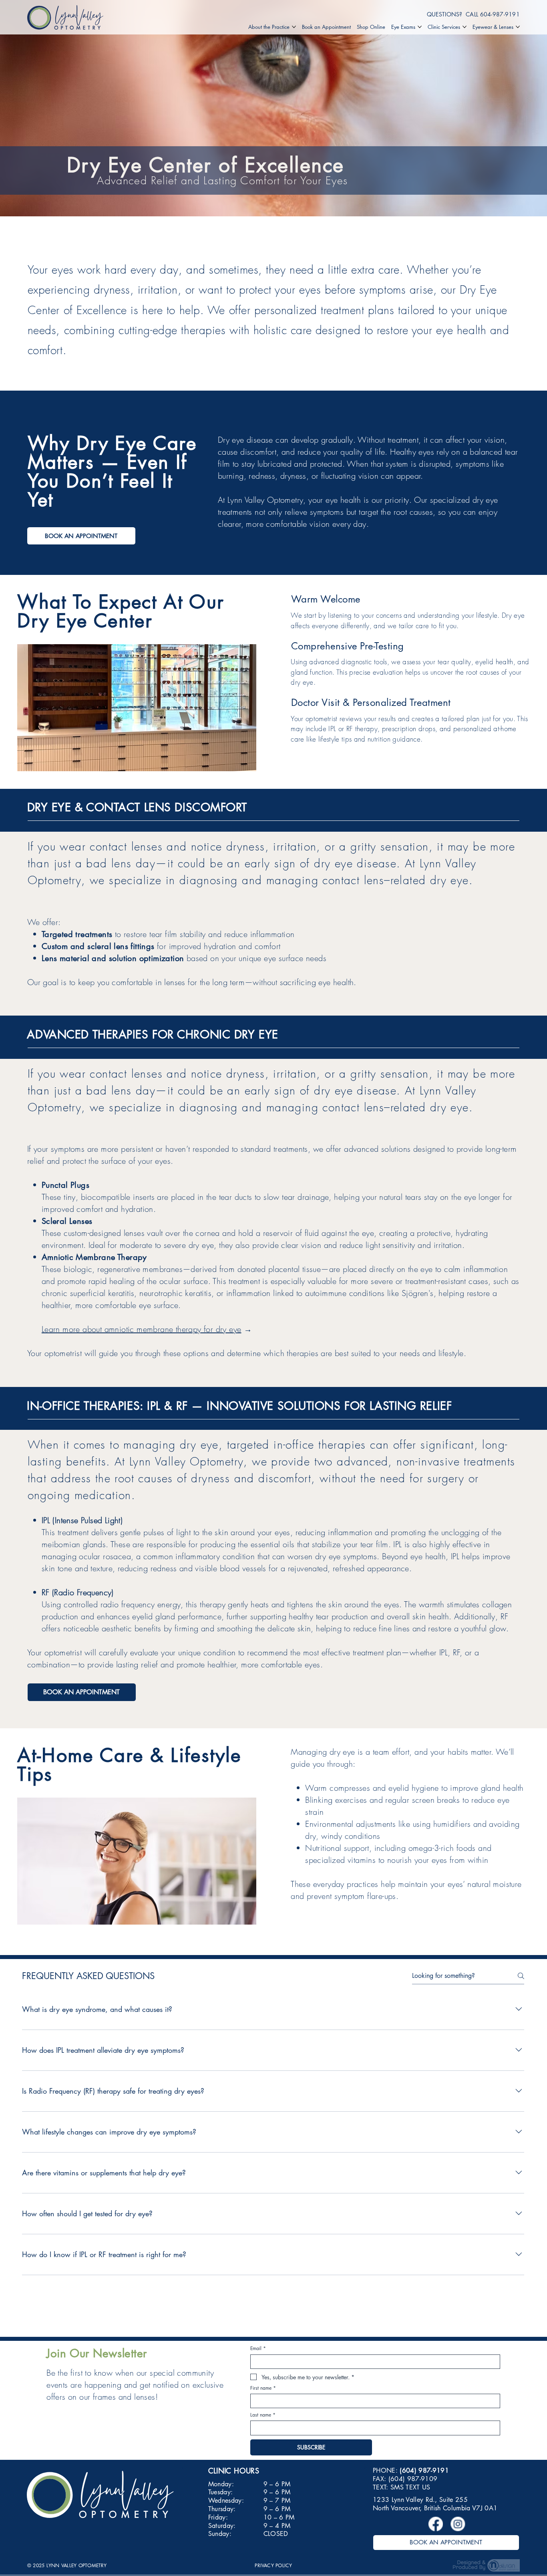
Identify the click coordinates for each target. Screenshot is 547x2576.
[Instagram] (457, 2524)
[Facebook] (435, 2524)
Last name (263, 2415)
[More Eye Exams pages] (420, 27)
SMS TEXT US (410, 2487)
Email (258, 2348)
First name (263, 2388)
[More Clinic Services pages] (465, 27)
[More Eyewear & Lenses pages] (518, 27)
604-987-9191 (500, 14)
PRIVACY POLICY (273, 2565)
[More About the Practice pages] (294, 27)
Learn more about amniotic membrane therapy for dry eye (142, 1329)
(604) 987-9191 (424, 2470)
